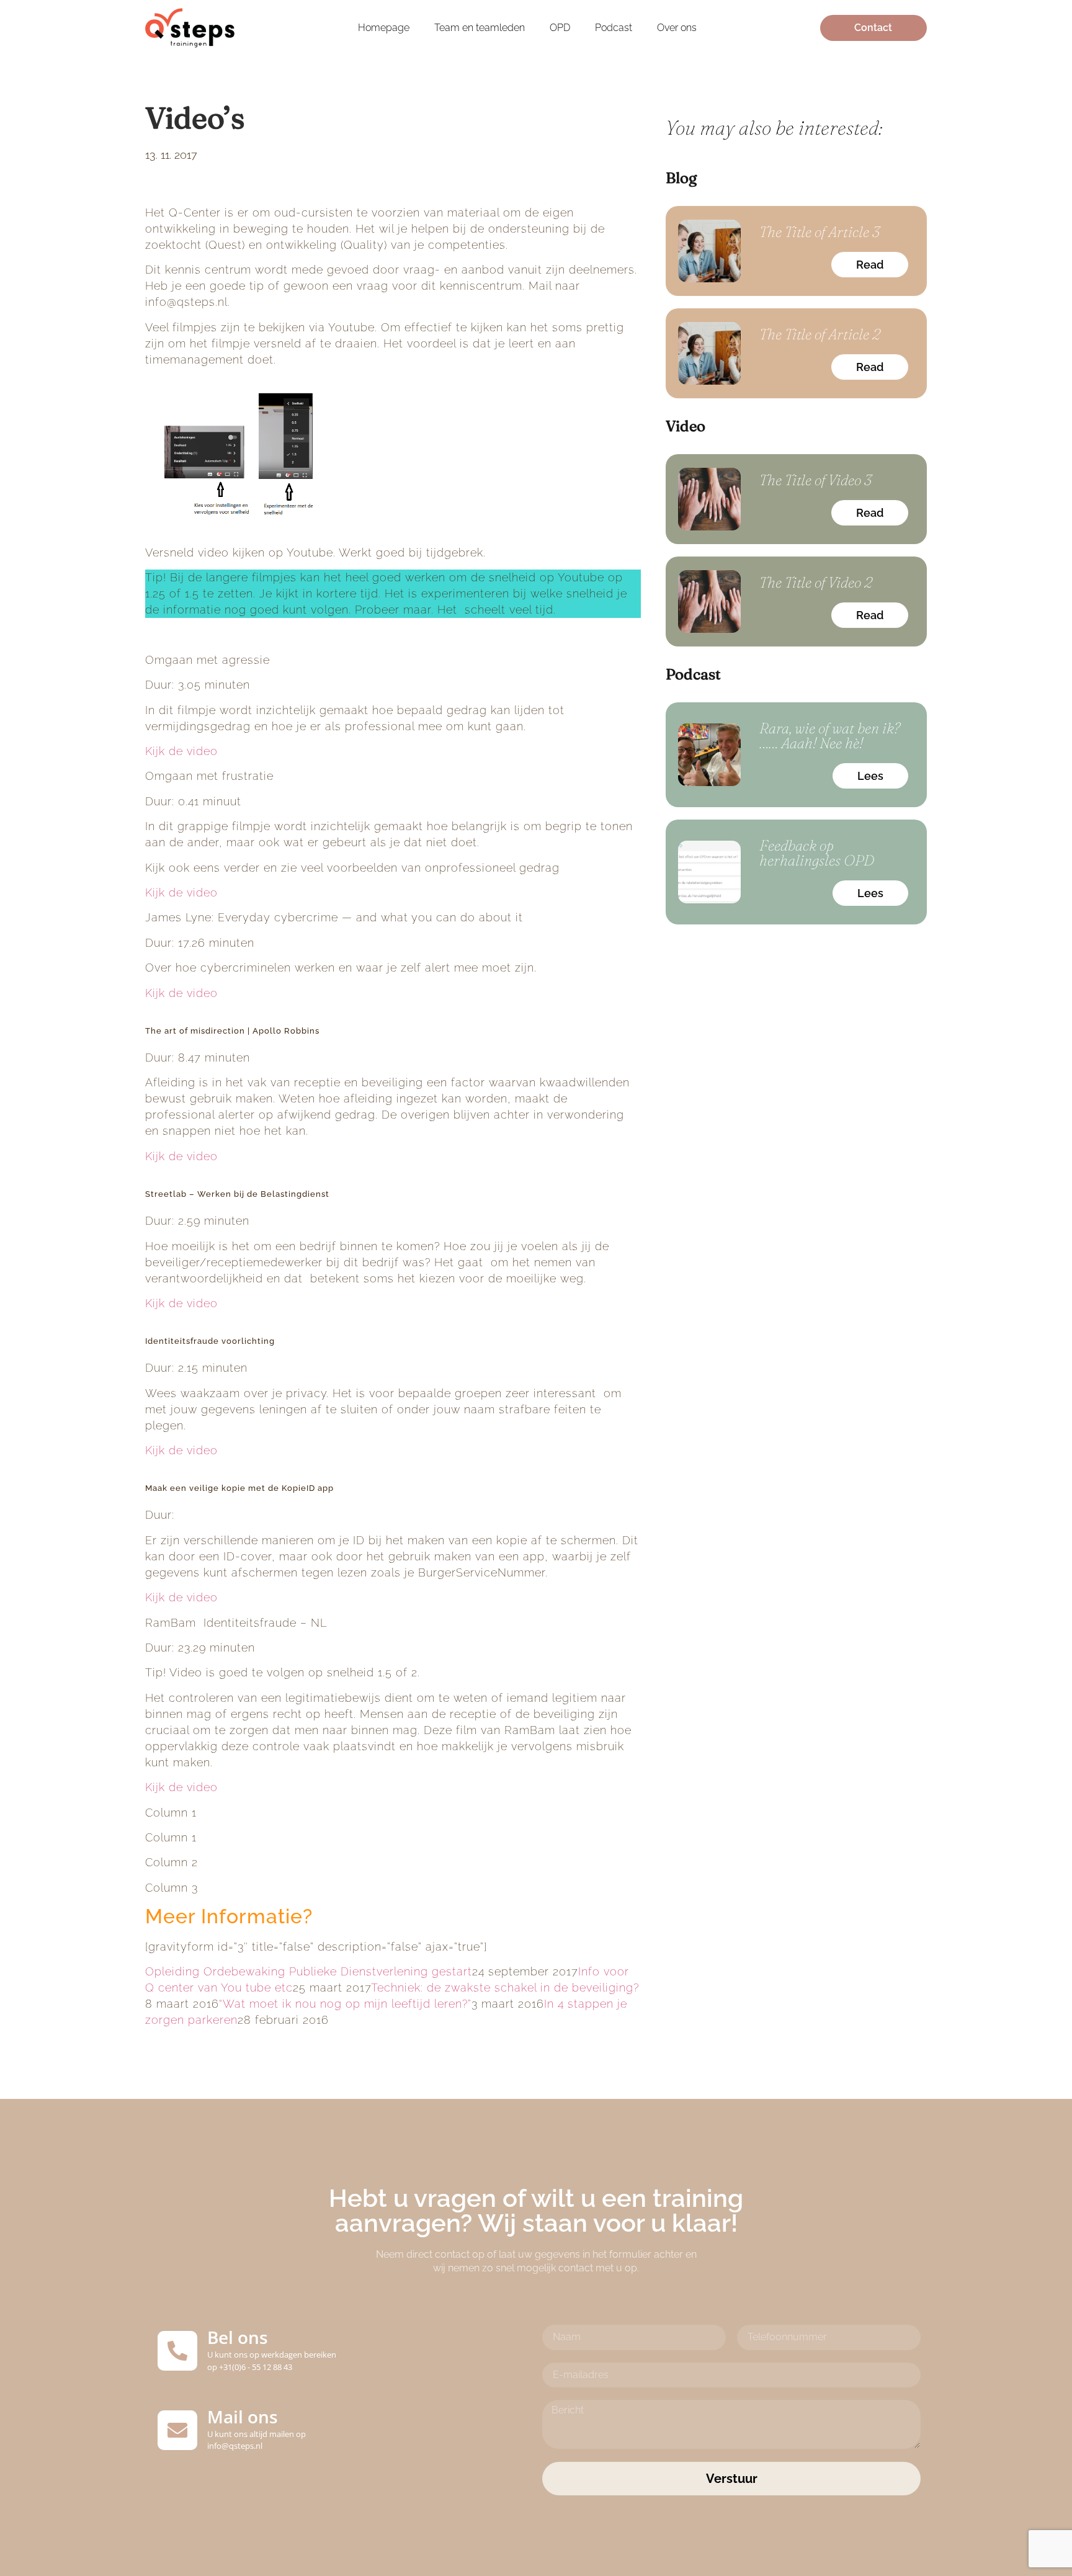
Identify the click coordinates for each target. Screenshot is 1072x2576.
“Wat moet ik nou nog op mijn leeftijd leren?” (345, 2004)
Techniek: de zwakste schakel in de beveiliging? (505, 1988)
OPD (560, 28)
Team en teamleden (480, 28)
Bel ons (238, 2337)
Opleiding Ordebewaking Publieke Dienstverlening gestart (309, 1971)
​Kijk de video (181, 892)
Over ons (677, 28)
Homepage (384, 28)
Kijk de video (181, 751)
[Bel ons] (177, 2351)
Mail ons (243, 2417)
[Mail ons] (177, 2430)
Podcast (614, 28)
